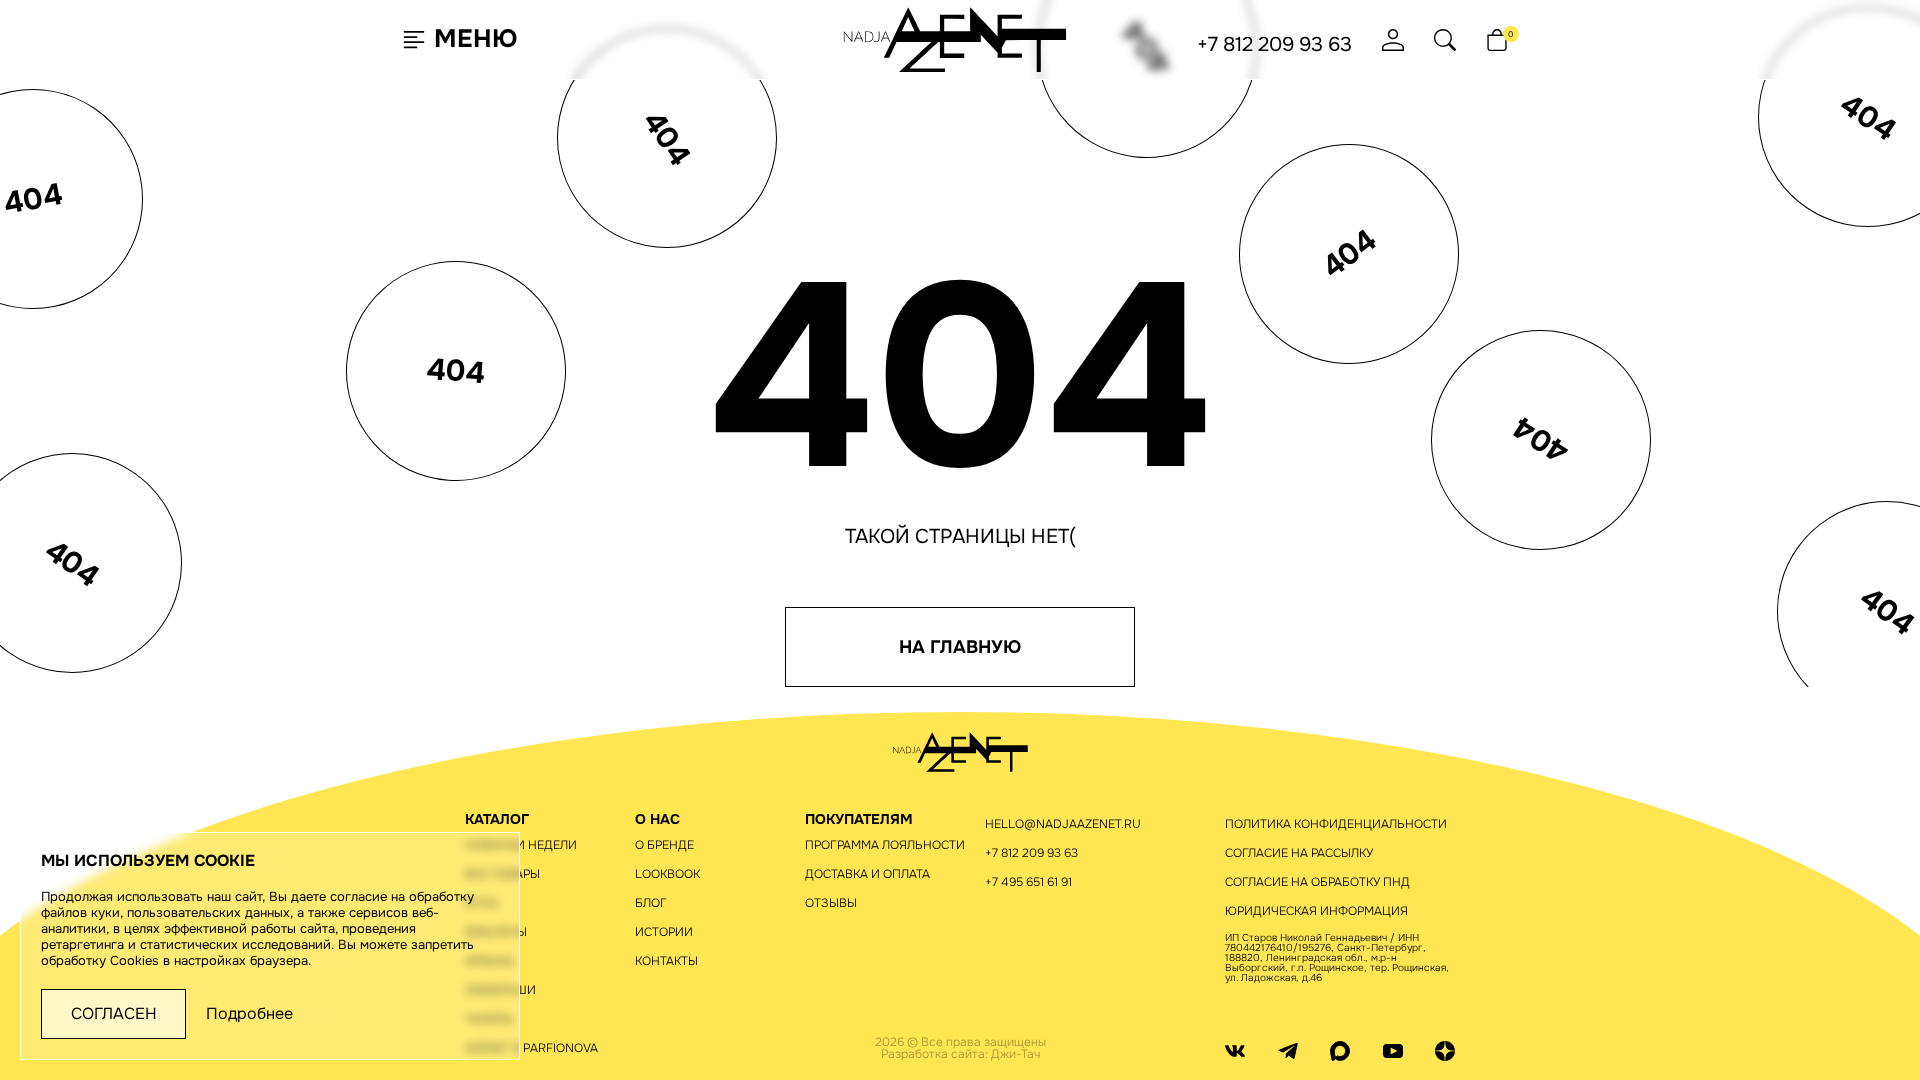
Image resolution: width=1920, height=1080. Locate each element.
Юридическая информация (1316, 911)
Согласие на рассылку (1299, 853)
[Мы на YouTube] (1393, 1050)
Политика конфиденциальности (1336, 824)
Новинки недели (521, 845)
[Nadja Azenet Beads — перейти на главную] (955, 38)
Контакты (666, 961)
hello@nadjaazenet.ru (1063, 824)
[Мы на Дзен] (1445, 1050)
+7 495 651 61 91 (1028, 882)
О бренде (664, 845)
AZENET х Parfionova (531, 1048)
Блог (651, 903)
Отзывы (831, 903)
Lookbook (667, 874)
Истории (664, 932)
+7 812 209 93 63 (1274, 45)
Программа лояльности (885, 845)
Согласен (114, 1013)
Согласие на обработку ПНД (1317, 882)
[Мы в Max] (1340, 1050)
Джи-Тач (1015, 1054)
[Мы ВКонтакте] (1235, 1050)
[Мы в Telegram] (1288, 1050)
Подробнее (249, 1014)
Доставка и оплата (867, 874)
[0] (1497, 40)
